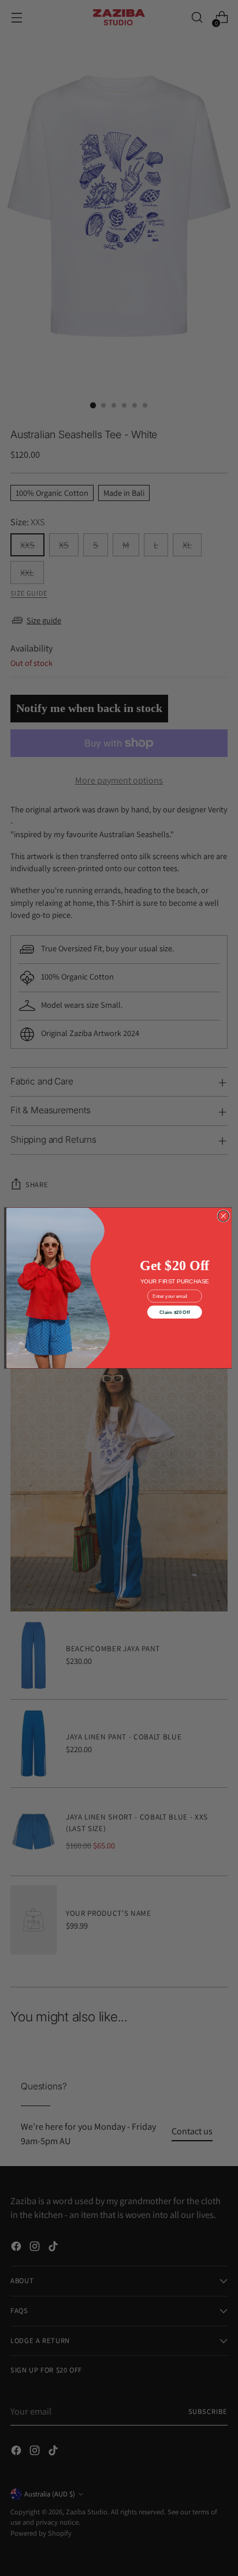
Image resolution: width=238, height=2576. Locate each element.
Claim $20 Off (174, 1312)
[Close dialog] (223, 1216)
